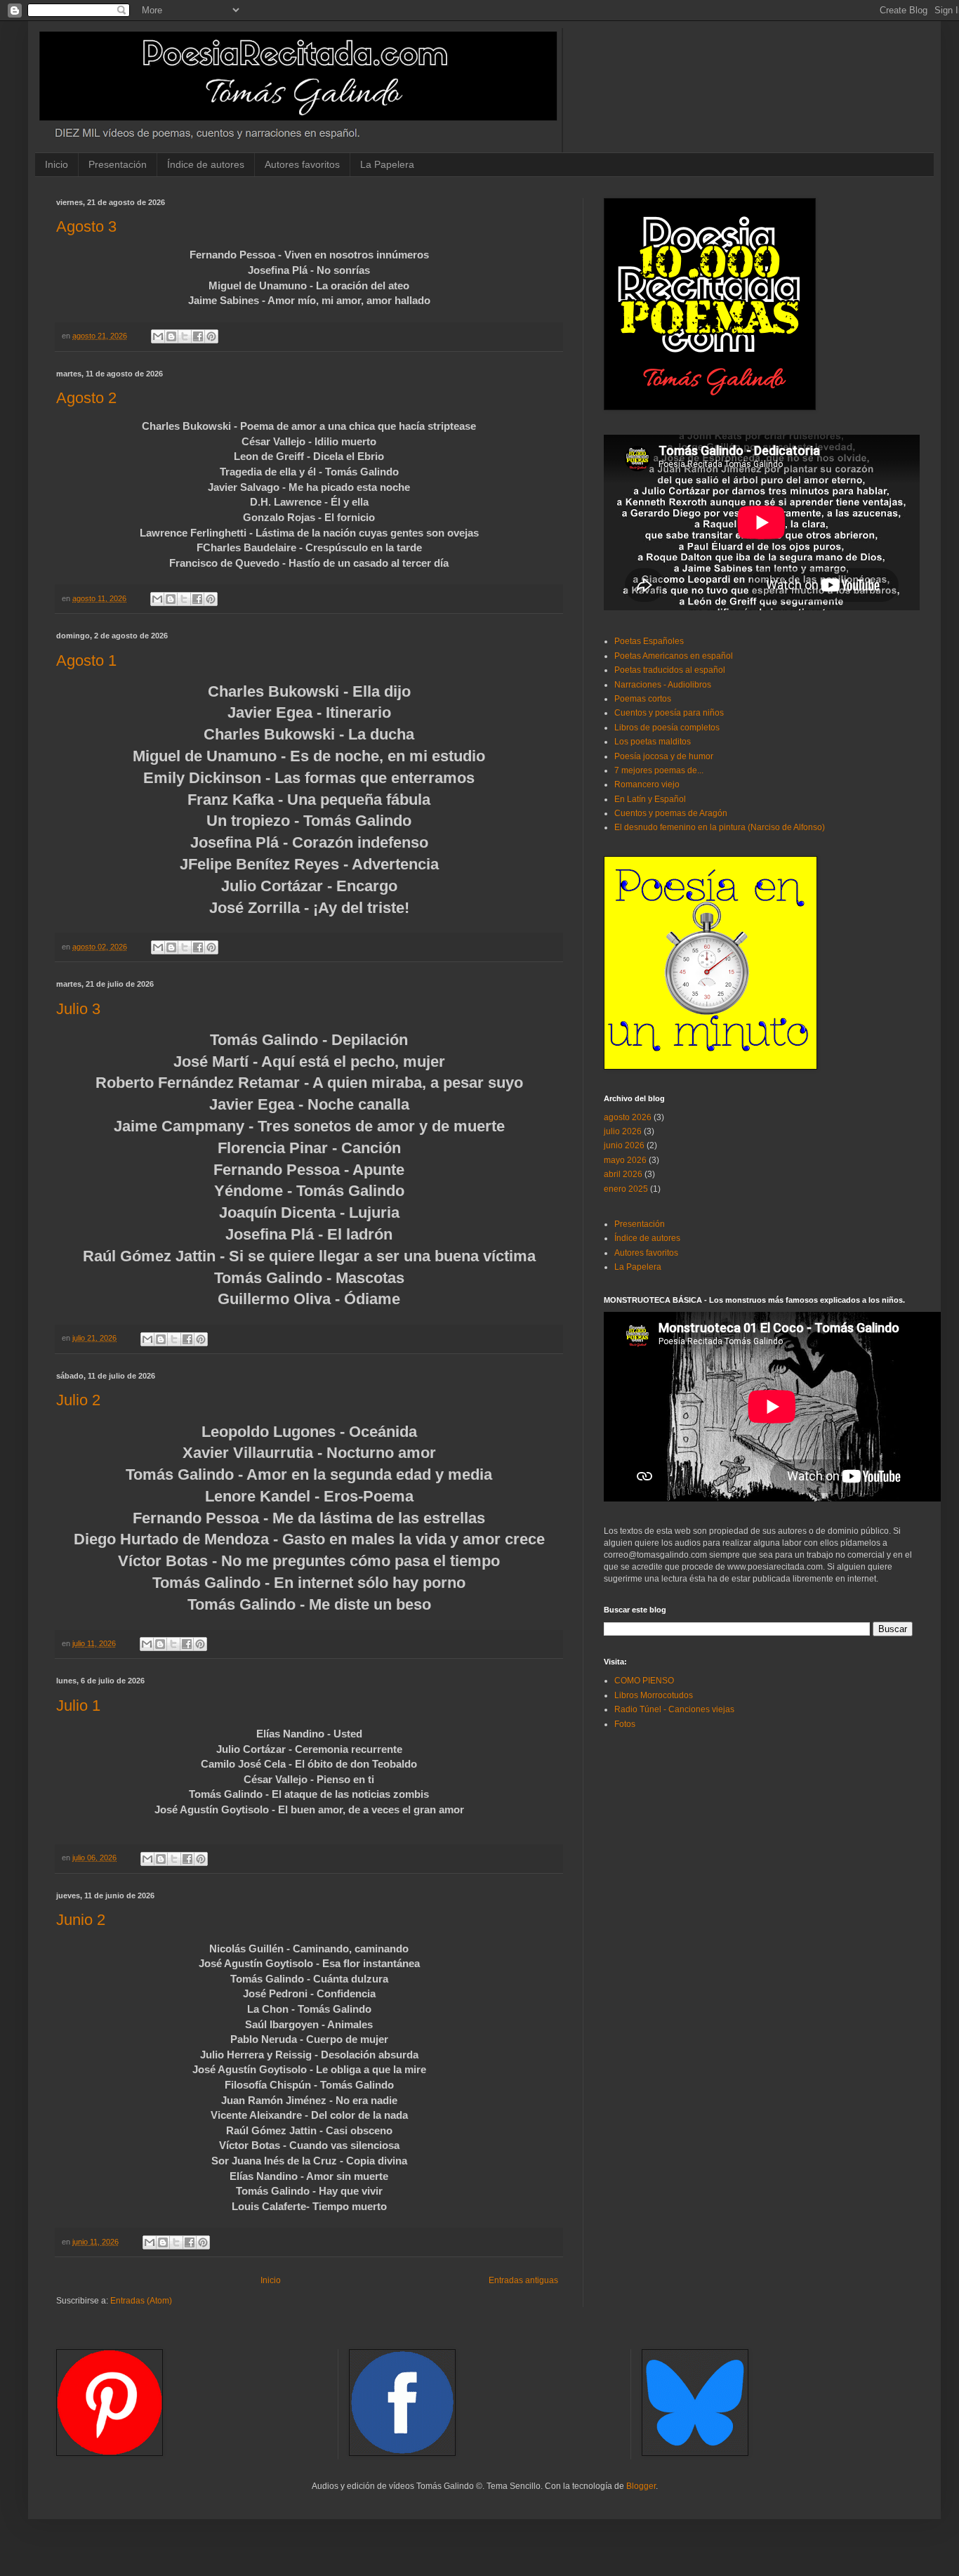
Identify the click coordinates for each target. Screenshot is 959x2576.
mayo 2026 (625, 1160)
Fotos (625, 1724)
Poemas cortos (643, 699)
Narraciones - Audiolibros (663, 685)
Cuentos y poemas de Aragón (671, 813)
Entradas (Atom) (141, 2301)
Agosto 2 (86, 398)
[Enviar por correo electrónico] (158, 336)
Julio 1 (78, 1706)
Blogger (641, 2486)
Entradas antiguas (523, 2280)
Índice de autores (206, 164)
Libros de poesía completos (667, 728)
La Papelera (387, 164)
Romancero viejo (647, 784)
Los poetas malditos (653, 742)
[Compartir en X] (185, 336)
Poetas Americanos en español (674, 656)
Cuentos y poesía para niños (669, 713)
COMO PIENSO (644, 1681)
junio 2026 (624, 1145)
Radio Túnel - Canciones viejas (674, 1709)
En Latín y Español (650, 799)
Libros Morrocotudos (654, 1695)
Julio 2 (78, 1400)
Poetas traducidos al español (670, 670)
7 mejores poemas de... (659, 770)
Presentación (118, 164)
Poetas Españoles (649, 641)
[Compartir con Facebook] (198, 336)
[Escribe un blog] (171, 336)
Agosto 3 (86, 226)
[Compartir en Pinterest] (211, 336)
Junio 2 (81, 1920)
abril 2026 (623, 1174)
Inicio (57, 164)
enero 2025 (626, 1189)
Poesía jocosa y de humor (664, 756)
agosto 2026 (628, 1117)
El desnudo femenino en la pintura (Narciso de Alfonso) (720, 827)
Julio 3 (78, 1009)
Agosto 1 (86, 661)
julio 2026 (623, 1131)
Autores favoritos (302, 164)
